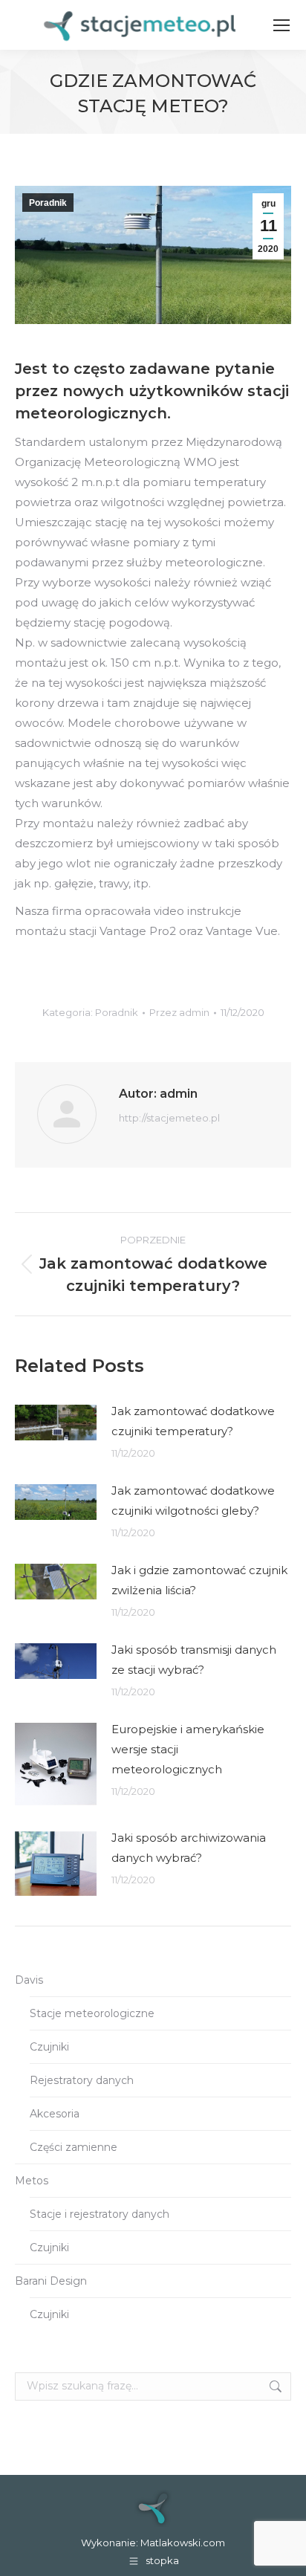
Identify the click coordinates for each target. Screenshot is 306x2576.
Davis (29, 1980)
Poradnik (48, 203)
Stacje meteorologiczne (92, 2013)
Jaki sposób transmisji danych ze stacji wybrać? (194, 1660)
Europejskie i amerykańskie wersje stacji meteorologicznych (188, 1749)
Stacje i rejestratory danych (100, 2214)
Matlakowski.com (183, 2543)
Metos (32, 2181)
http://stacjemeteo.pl (169, 1118)
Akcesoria (55, 2114)
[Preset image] (56, 1423)
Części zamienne (74, 2147)
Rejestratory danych (82, 2080)
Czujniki (49, 2047)
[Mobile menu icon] (281, 25)
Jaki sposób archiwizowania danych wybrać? (189, 1848)
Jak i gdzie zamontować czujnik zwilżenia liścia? (199, 1580)
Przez (179, 1012)
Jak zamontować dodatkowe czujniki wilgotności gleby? (193, 1501)
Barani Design (51, 2281)
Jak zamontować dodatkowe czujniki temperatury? (193, 1421)
